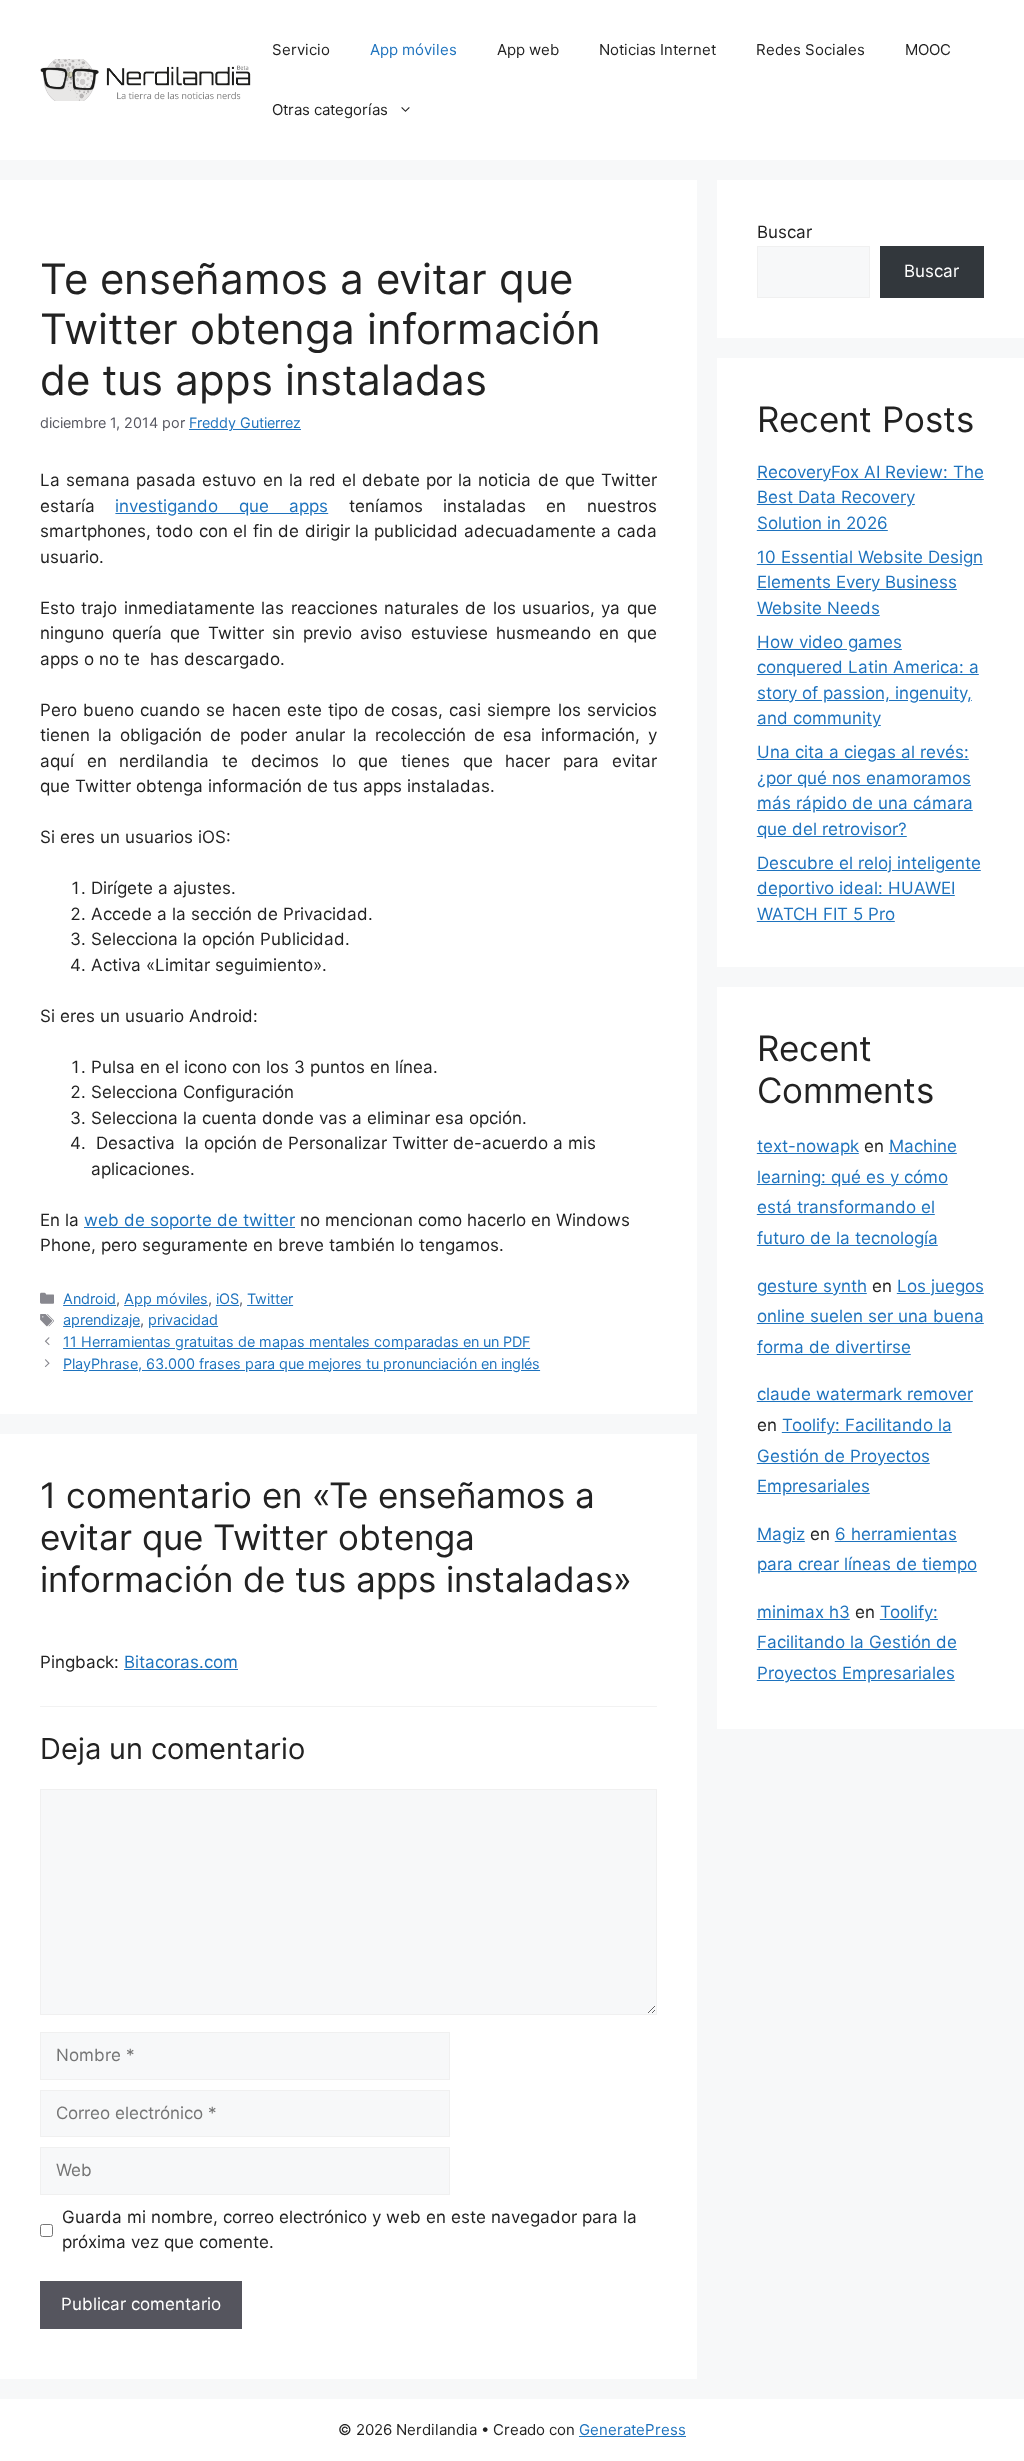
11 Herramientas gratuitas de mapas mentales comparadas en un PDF (296, 1341)
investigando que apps (221, 506)
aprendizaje (101, 1319)
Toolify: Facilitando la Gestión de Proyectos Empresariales (854, 1455)
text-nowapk (808, 1146)
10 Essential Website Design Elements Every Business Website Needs (870, 582)
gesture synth (812, 1286)
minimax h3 (803, 1612)
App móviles (413, 49)
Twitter (270, 1298)
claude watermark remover (865, 1394)
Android (89, 1298)
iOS (227, 1298)
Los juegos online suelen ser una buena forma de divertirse (870, 1316)
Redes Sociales (810, 49)
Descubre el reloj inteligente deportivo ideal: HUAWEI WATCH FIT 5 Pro (869, 888)
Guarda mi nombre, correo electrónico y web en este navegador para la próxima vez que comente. (349, 2230)
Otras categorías (330, 109)
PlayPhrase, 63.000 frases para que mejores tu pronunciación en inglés (301, 1363)
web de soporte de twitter (189, 1220)
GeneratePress (632, 2429)
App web (528, 49)
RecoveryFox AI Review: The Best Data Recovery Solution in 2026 (870, 497)
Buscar (784, 232)
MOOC (928, 49)
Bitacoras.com (181, 1662)
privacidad (183, 1319)
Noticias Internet (657, 49)
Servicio (301, 49)
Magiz (781, 1534)
